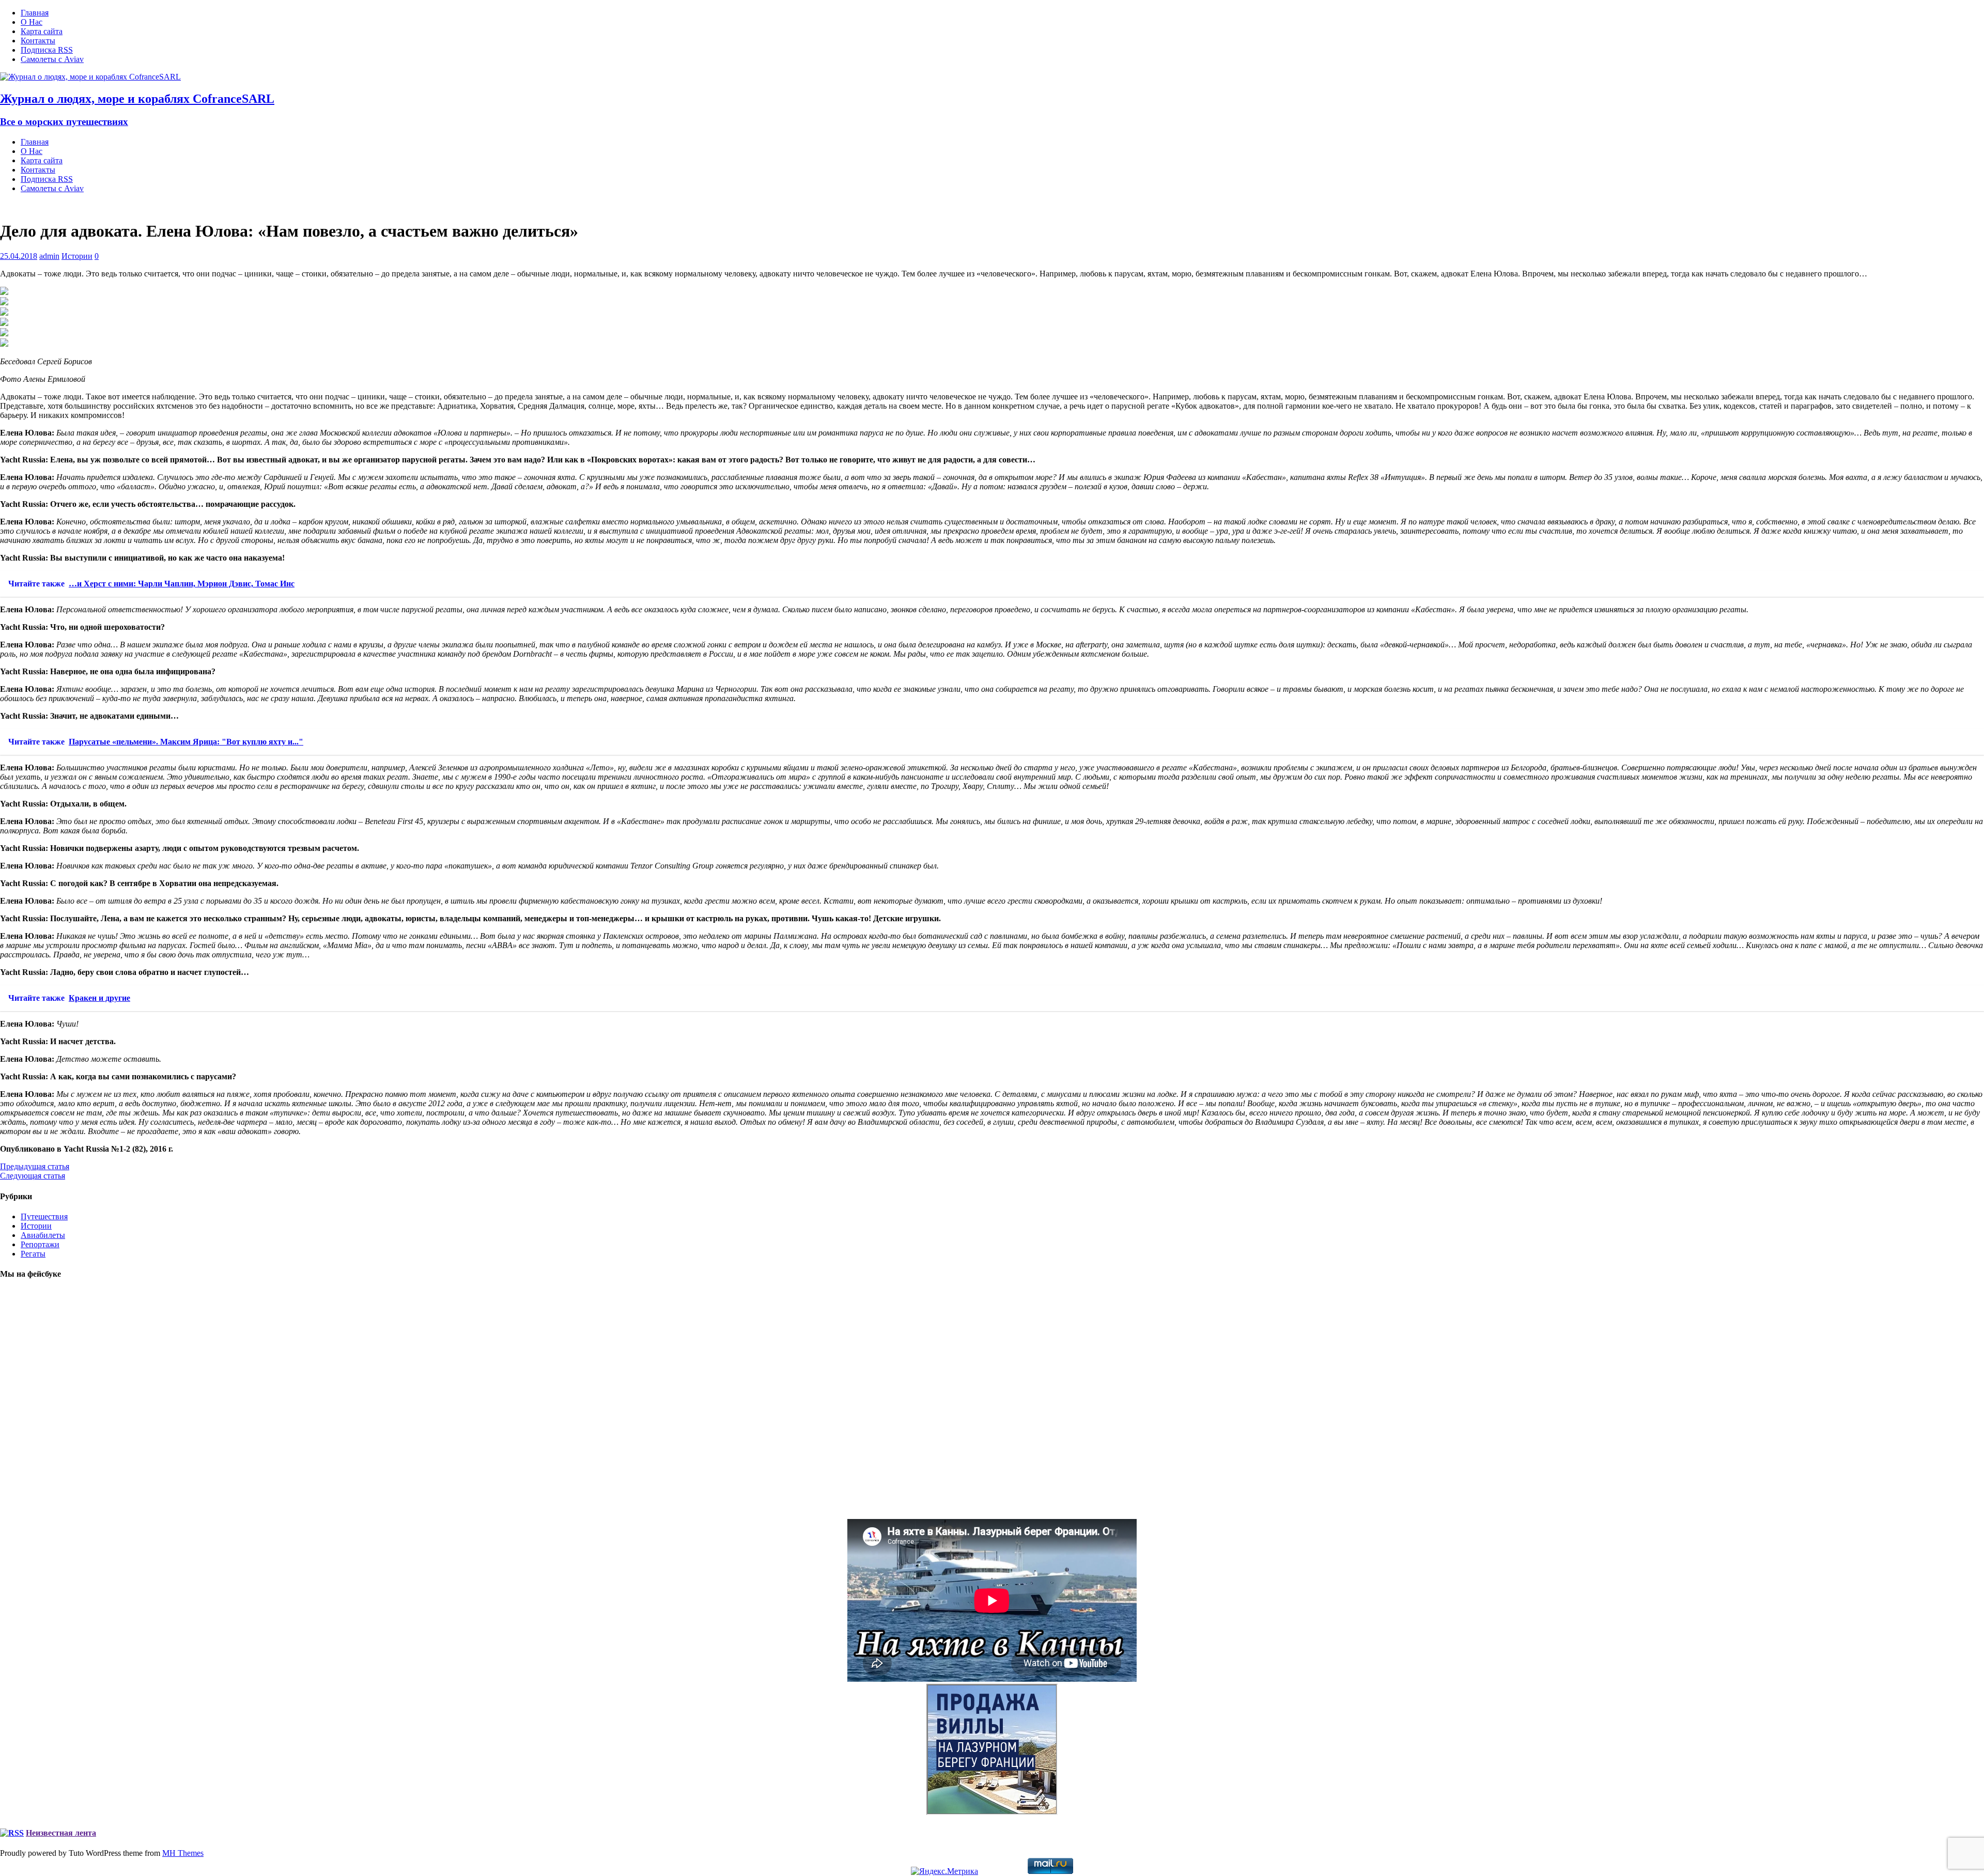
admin (49, 256)
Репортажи (40, 1244)
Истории (77, 256)
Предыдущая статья (35, 1166)
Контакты (38, 41)
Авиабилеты (43, 1235)
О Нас (32, 22)
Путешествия (44, 1216)
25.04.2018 (19, 256)
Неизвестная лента (61, 1833)
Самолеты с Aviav (52, 59)
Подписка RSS (47, 50)
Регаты (33, 1254)
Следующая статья (33, 1176)
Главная (35, 13)
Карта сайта (42, 31)
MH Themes (183, 1853)
